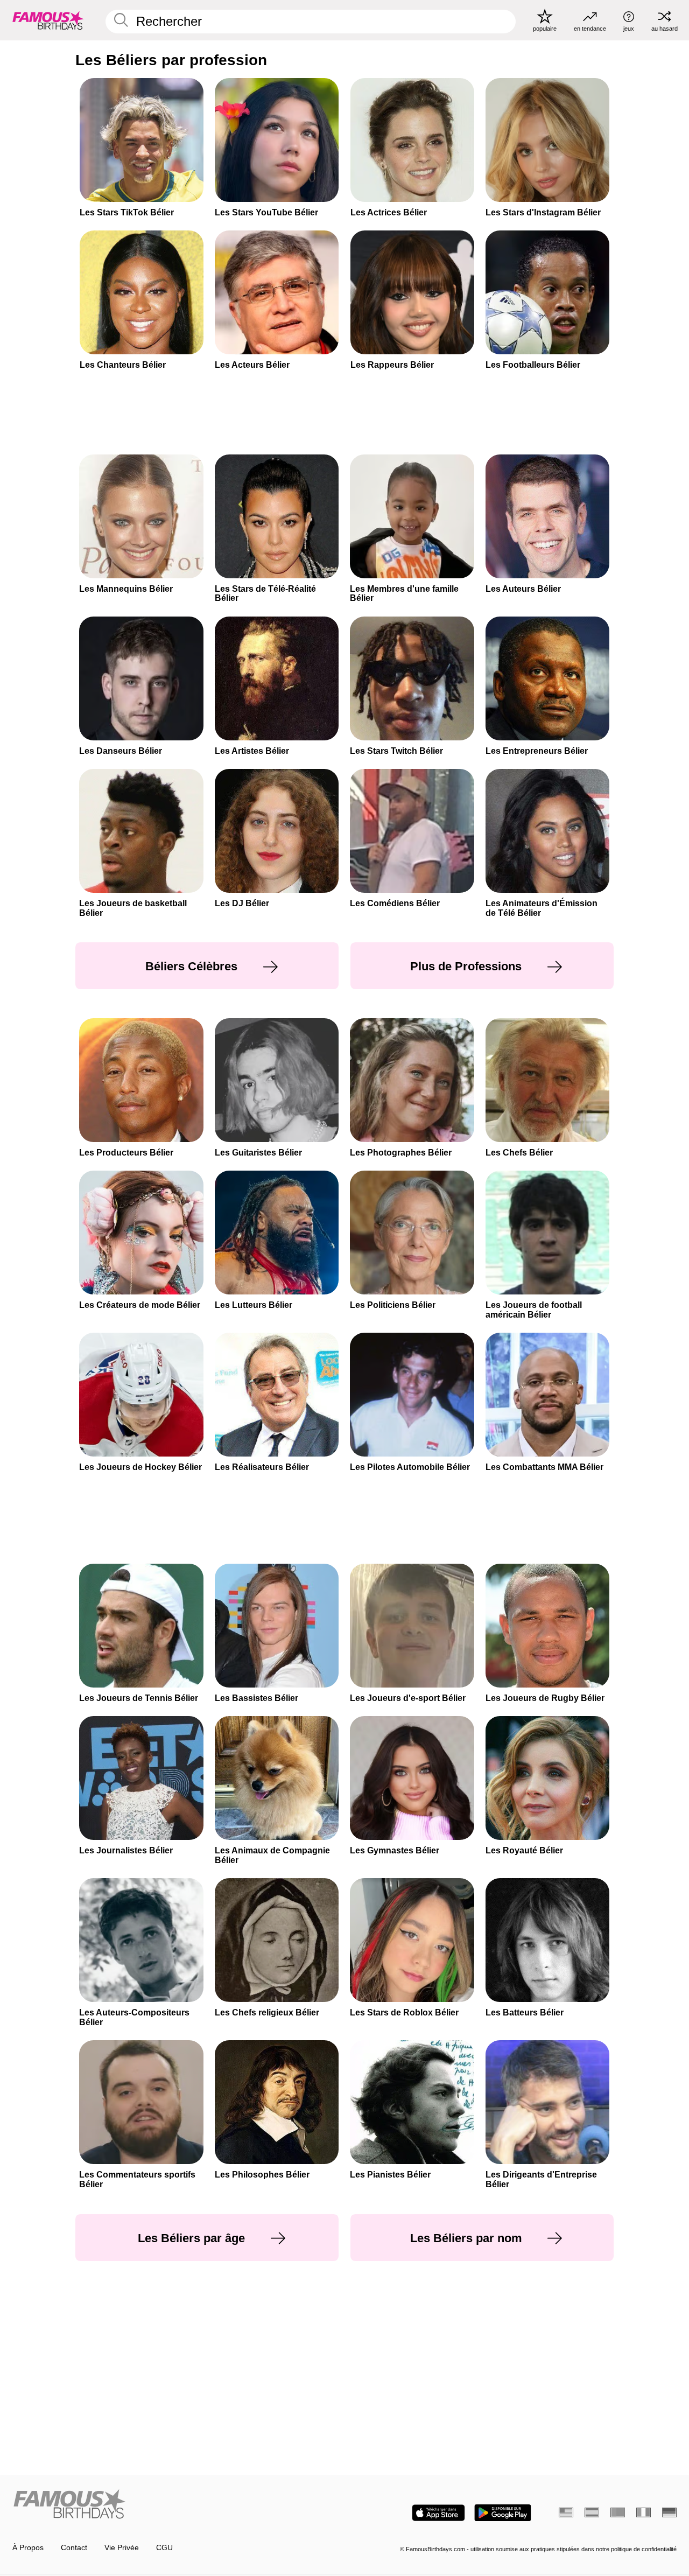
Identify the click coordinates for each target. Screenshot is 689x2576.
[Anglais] (566, 2512)
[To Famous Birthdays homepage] (48, 20)
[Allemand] (669, 2512)
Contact (74, 2548)
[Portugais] (618, 2512)
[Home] (175, 2505)
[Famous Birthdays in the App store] (438, 2513)
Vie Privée (122, 2548)
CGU (164, 2548)
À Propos (28, 2548)
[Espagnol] (592, 2512)
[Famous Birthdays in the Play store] (503, 2513)
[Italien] (644, 2512)
